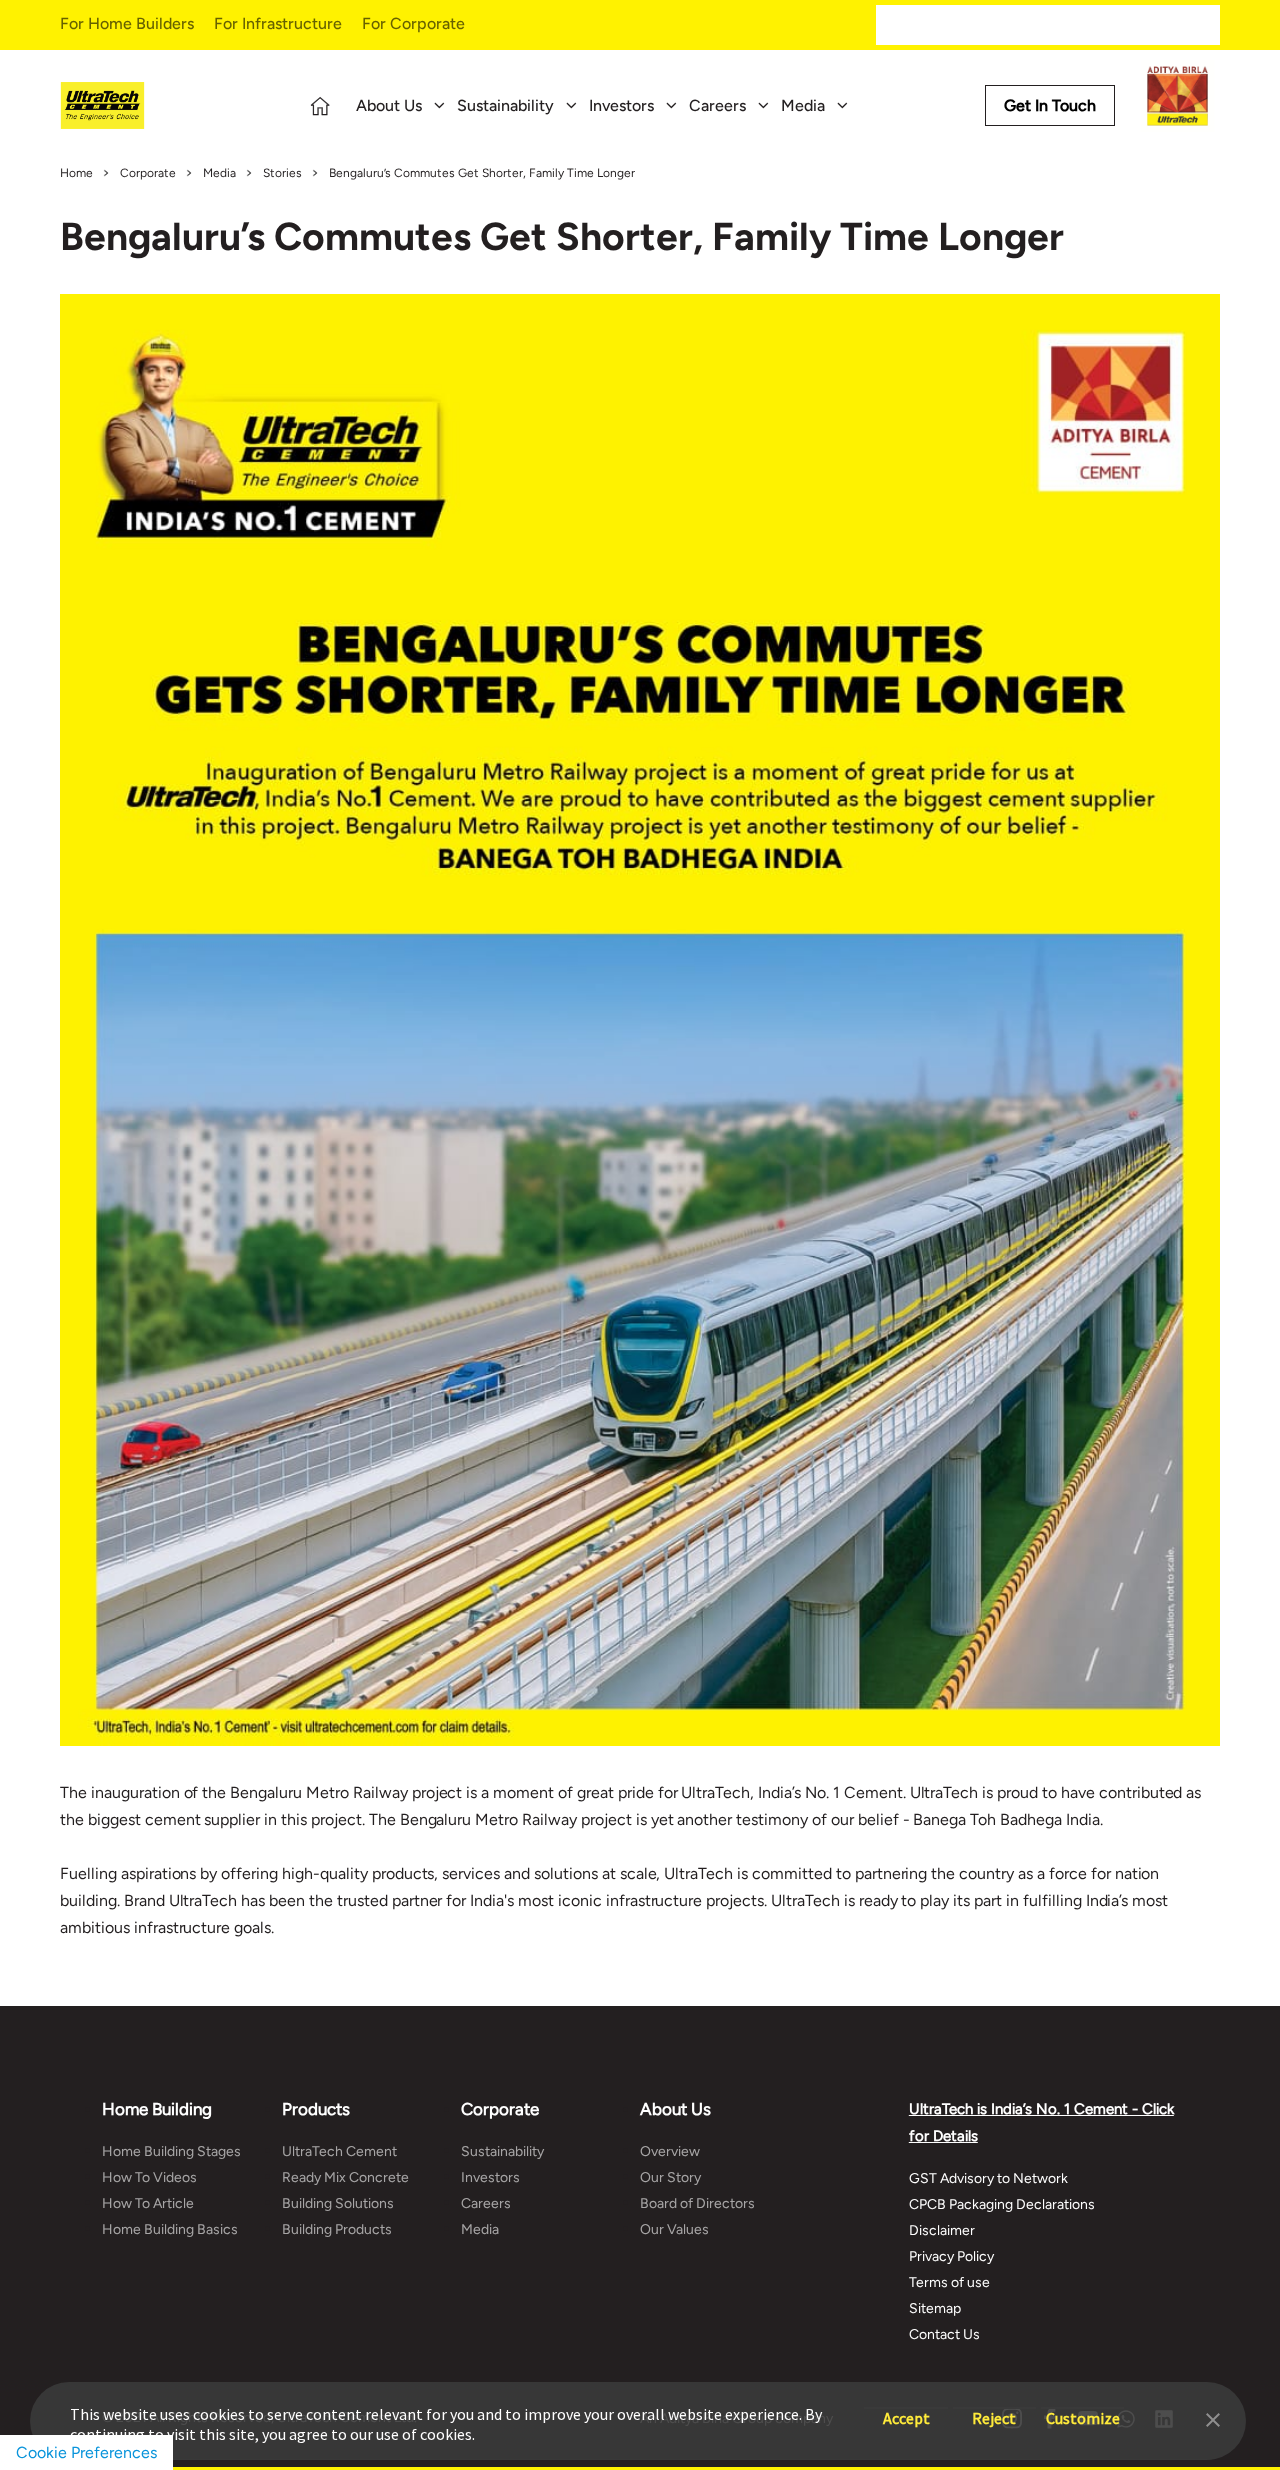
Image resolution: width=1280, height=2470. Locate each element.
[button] (1213, 2418)
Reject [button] (994, 2408)
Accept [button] (906, 2408)
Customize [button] (1083, 2408)
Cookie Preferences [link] (86, 2452)
